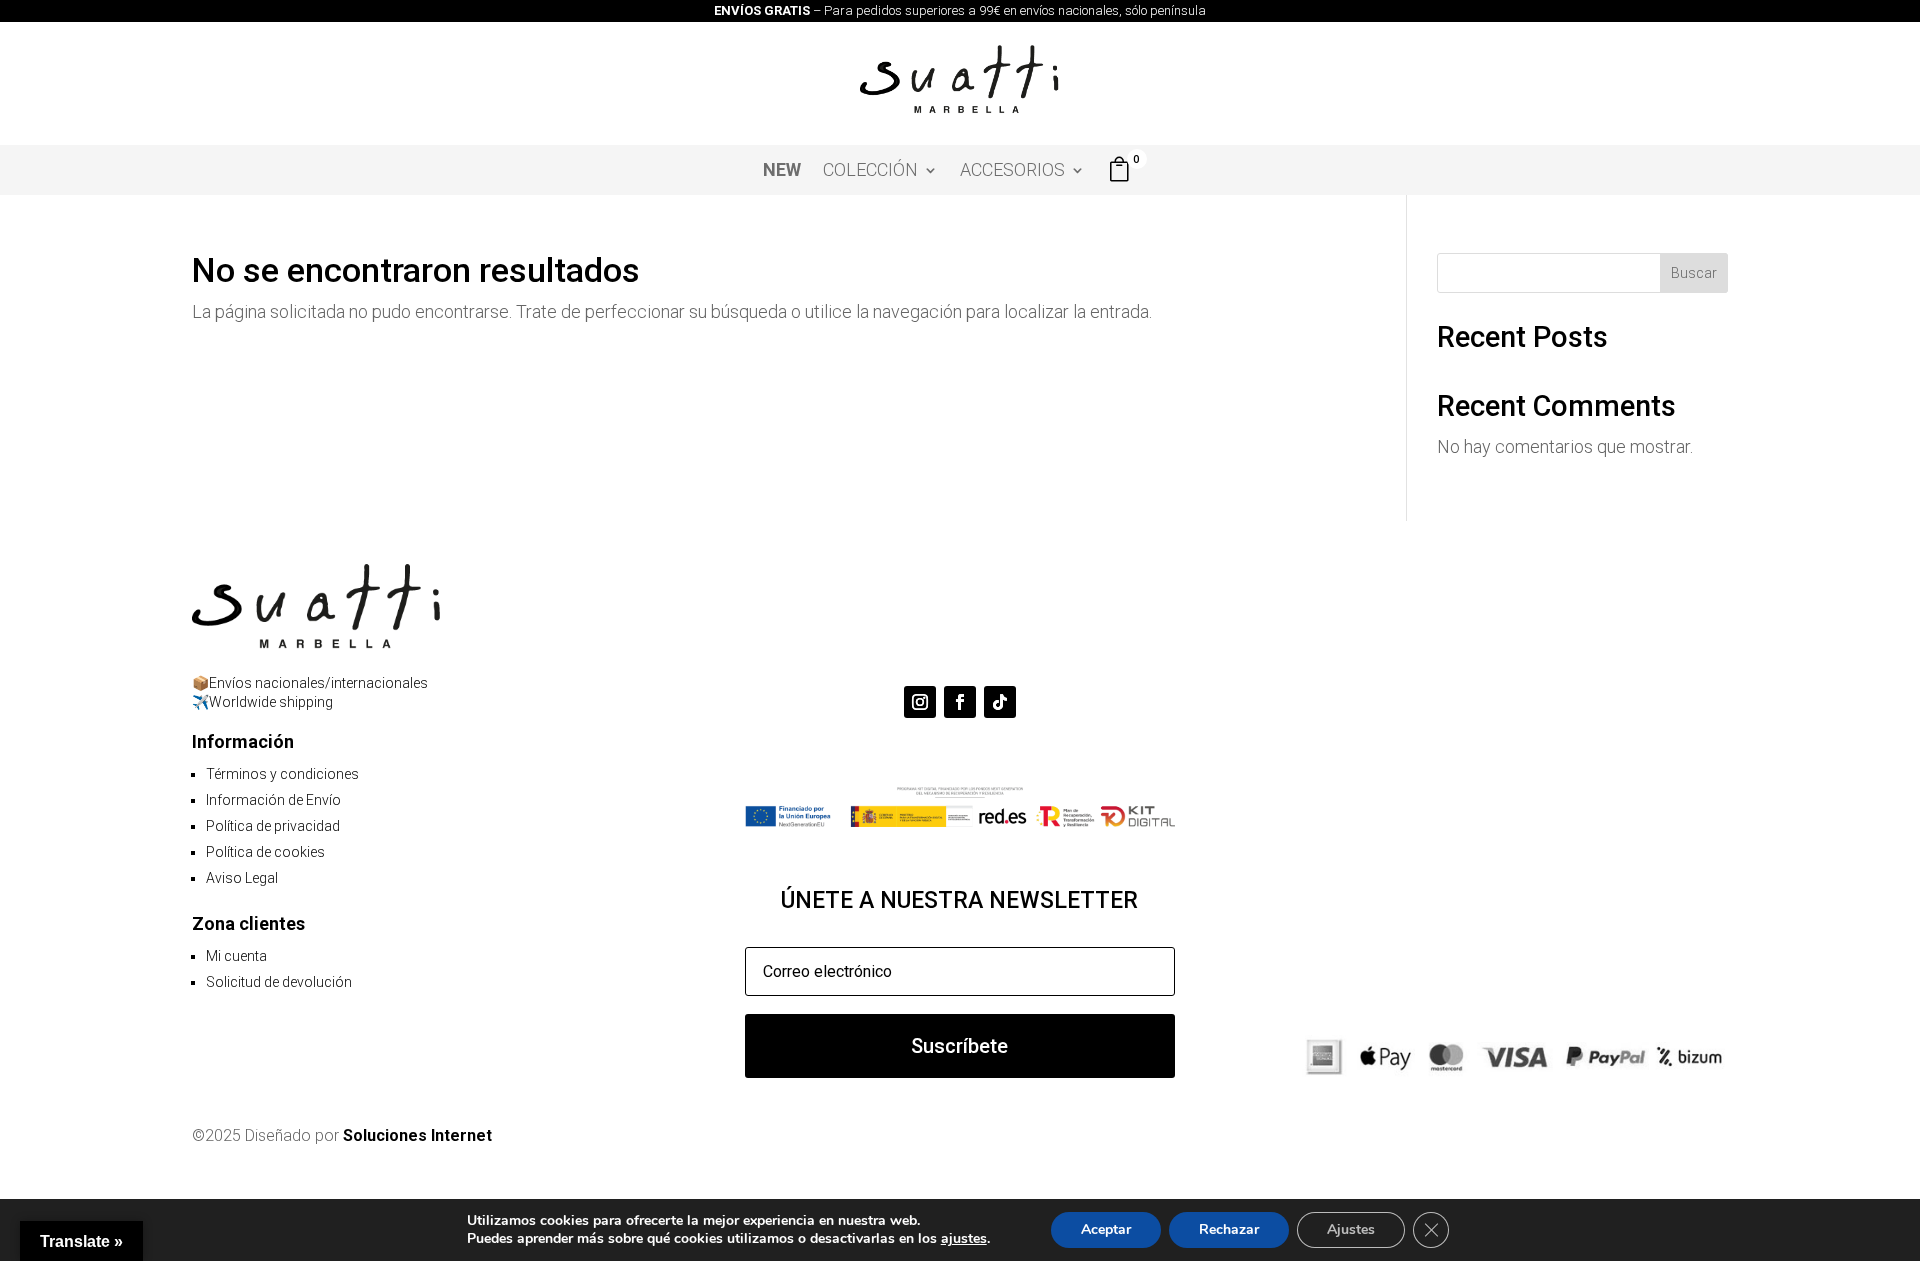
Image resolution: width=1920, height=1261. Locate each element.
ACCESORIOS (1012, 171)
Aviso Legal (242, 878)
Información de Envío (273, 800)
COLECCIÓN (870, 171)
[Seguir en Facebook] (960, 702)
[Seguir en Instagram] (920, 702)
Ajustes (1351, 1229)
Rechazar (1229, 1229)
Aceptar (1106, 1229)
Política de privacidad (273, 826)
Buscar (1694, 273)
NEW (782, 171)
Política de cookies (265, 852)
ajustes (964, 1239)
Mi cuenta (236, 956)
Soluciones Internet (417, 1135)
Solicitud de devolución (279, 982)
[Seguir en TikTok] (1000, 702)
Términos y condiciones (282, 774)
